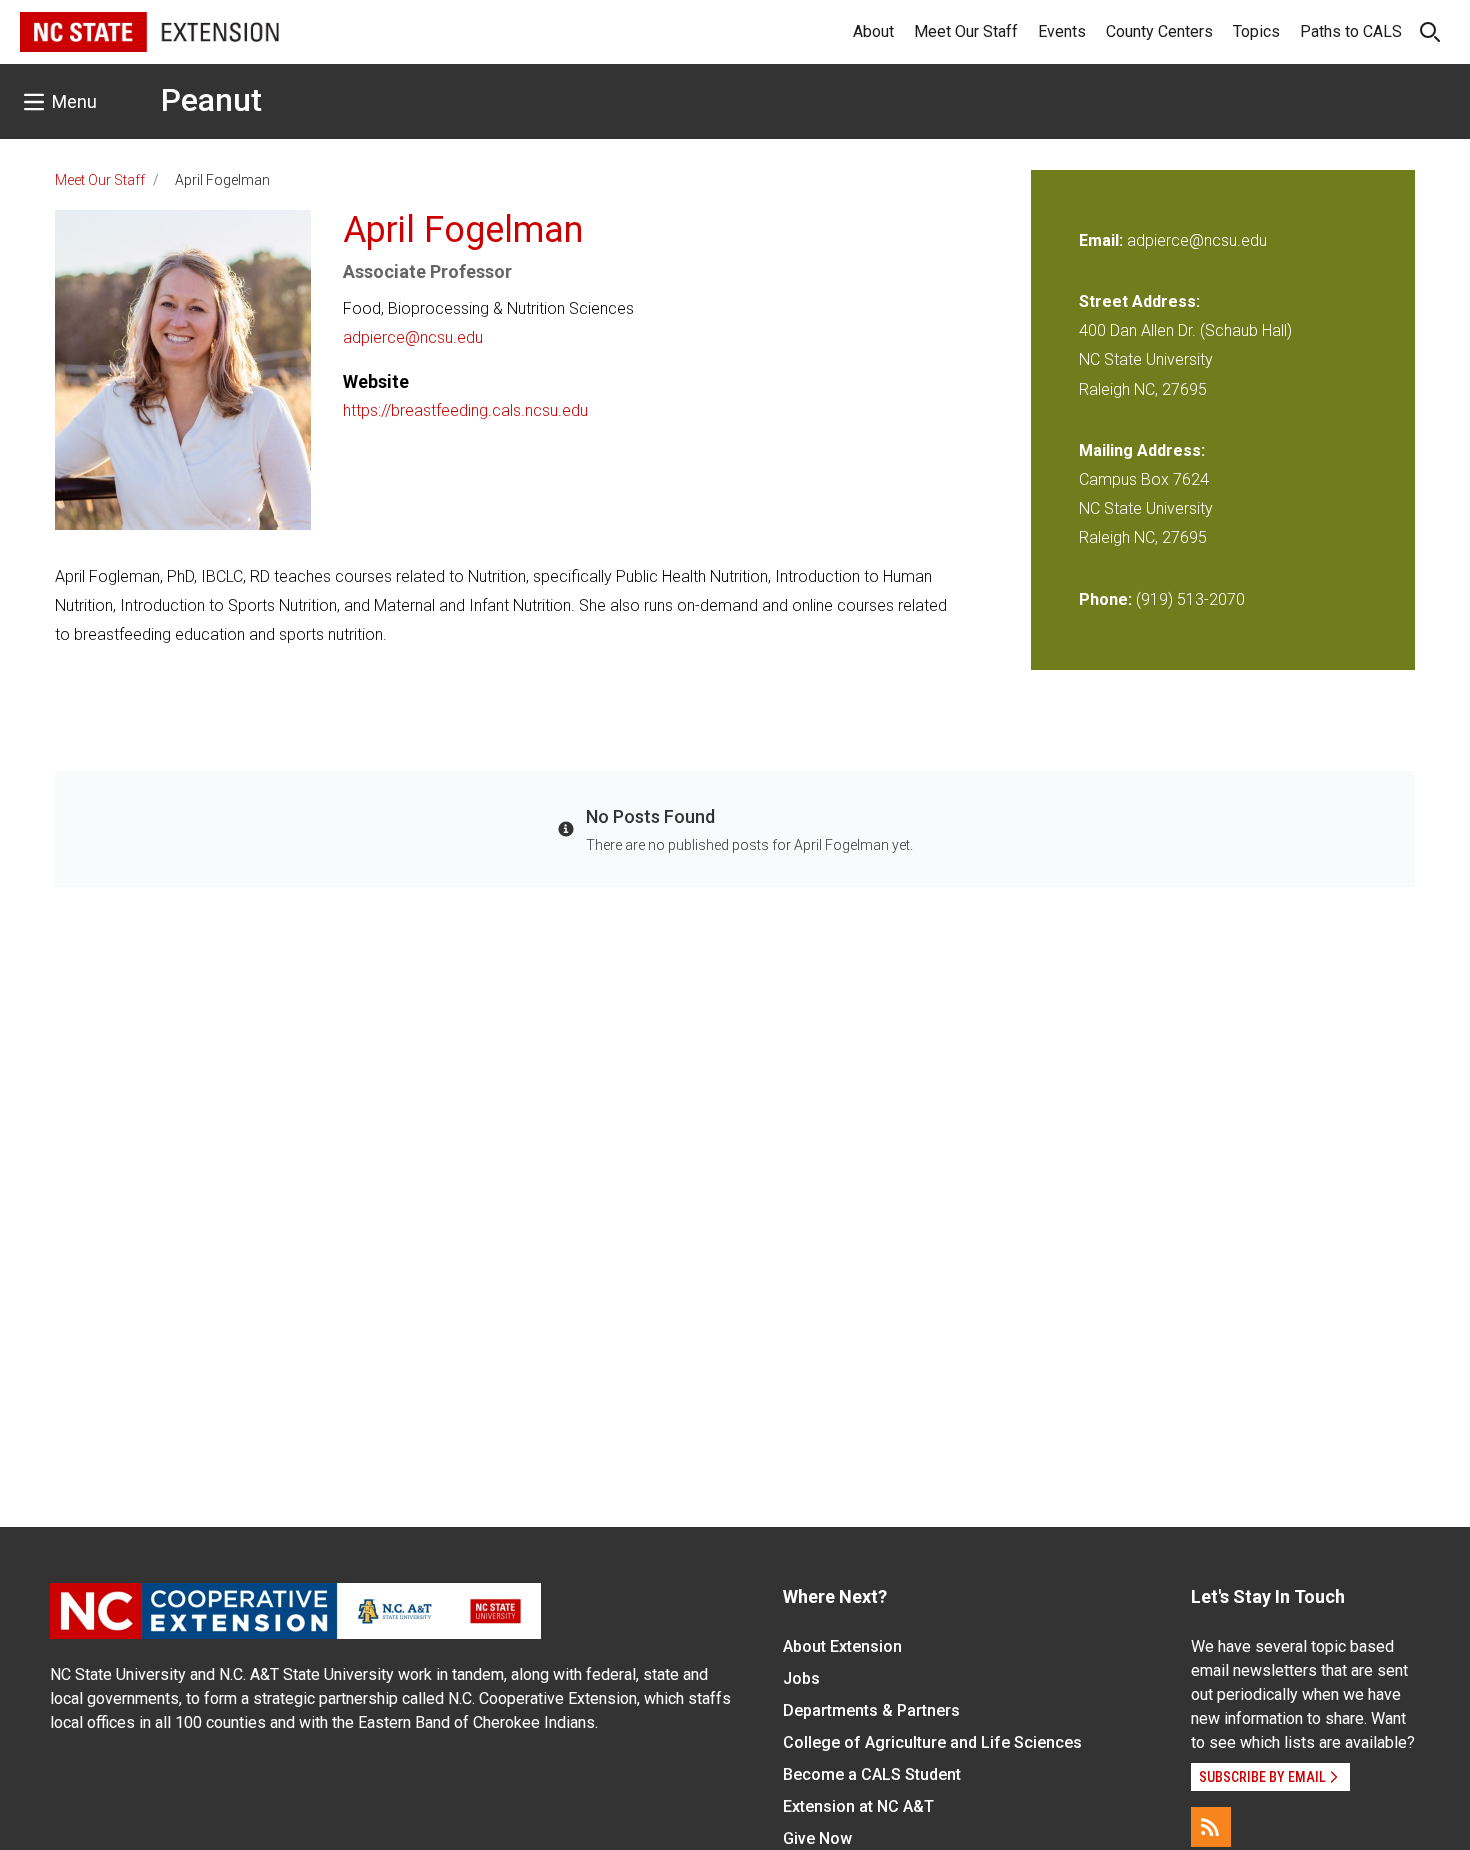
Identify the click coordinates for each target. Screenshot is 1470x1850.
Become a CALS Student (872, 1774)
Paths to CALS (1351, 31)
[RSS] (1211, 1827)
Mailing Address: (1142, 450)
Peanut (211, 100)
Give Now (817, 1838)
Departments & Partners (871, 1710)
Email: (1103, 240)
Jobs (801, 1678)
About (873, 31)
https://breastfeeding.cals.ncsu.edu (465, 410)
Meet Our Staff (966, 31)
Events (1062, 31)
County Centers (1159, 31)
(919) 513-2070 (1190, 599)
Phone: (1105, 599)
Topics (1256, 31)
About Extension (842, 1646)
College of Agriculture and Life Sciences (932, 1742)
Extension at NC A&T (858, 1806)
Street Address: (1139, 301)
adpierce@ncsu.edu (413, 337)
